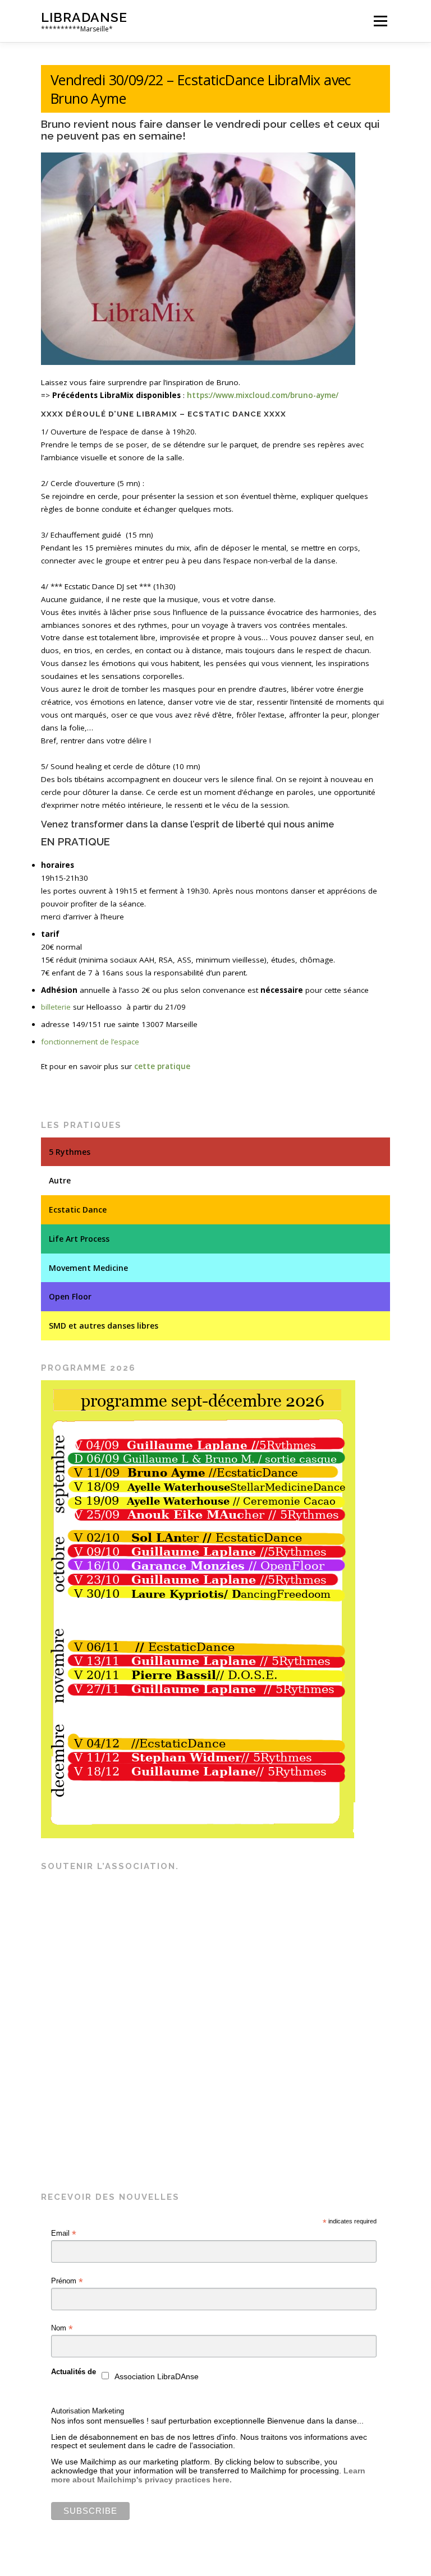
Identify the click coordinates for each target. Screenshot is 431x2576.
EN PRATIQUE (75, 841)
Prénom (67, 2281)
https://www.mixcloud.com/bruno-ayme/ (263, 395)
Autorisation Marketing (88, 2411)
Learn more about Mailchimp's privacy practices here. (208, 2475)
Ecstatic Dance (78, 1210)
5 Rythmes (70, 1152)
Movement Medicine (88, 1268)
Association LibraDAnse (157, 2377)
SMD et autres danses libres (104, 1326)
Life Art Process (79, 1239)
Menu (380, 21)
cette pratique (162, 1066)
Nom (62, 2328)
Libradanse (84, 17)
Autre (60, 1180)
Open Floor (70, 1296)
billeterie (56, 1007)
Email (64, 2233)
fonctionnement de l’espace (90, 1042)
